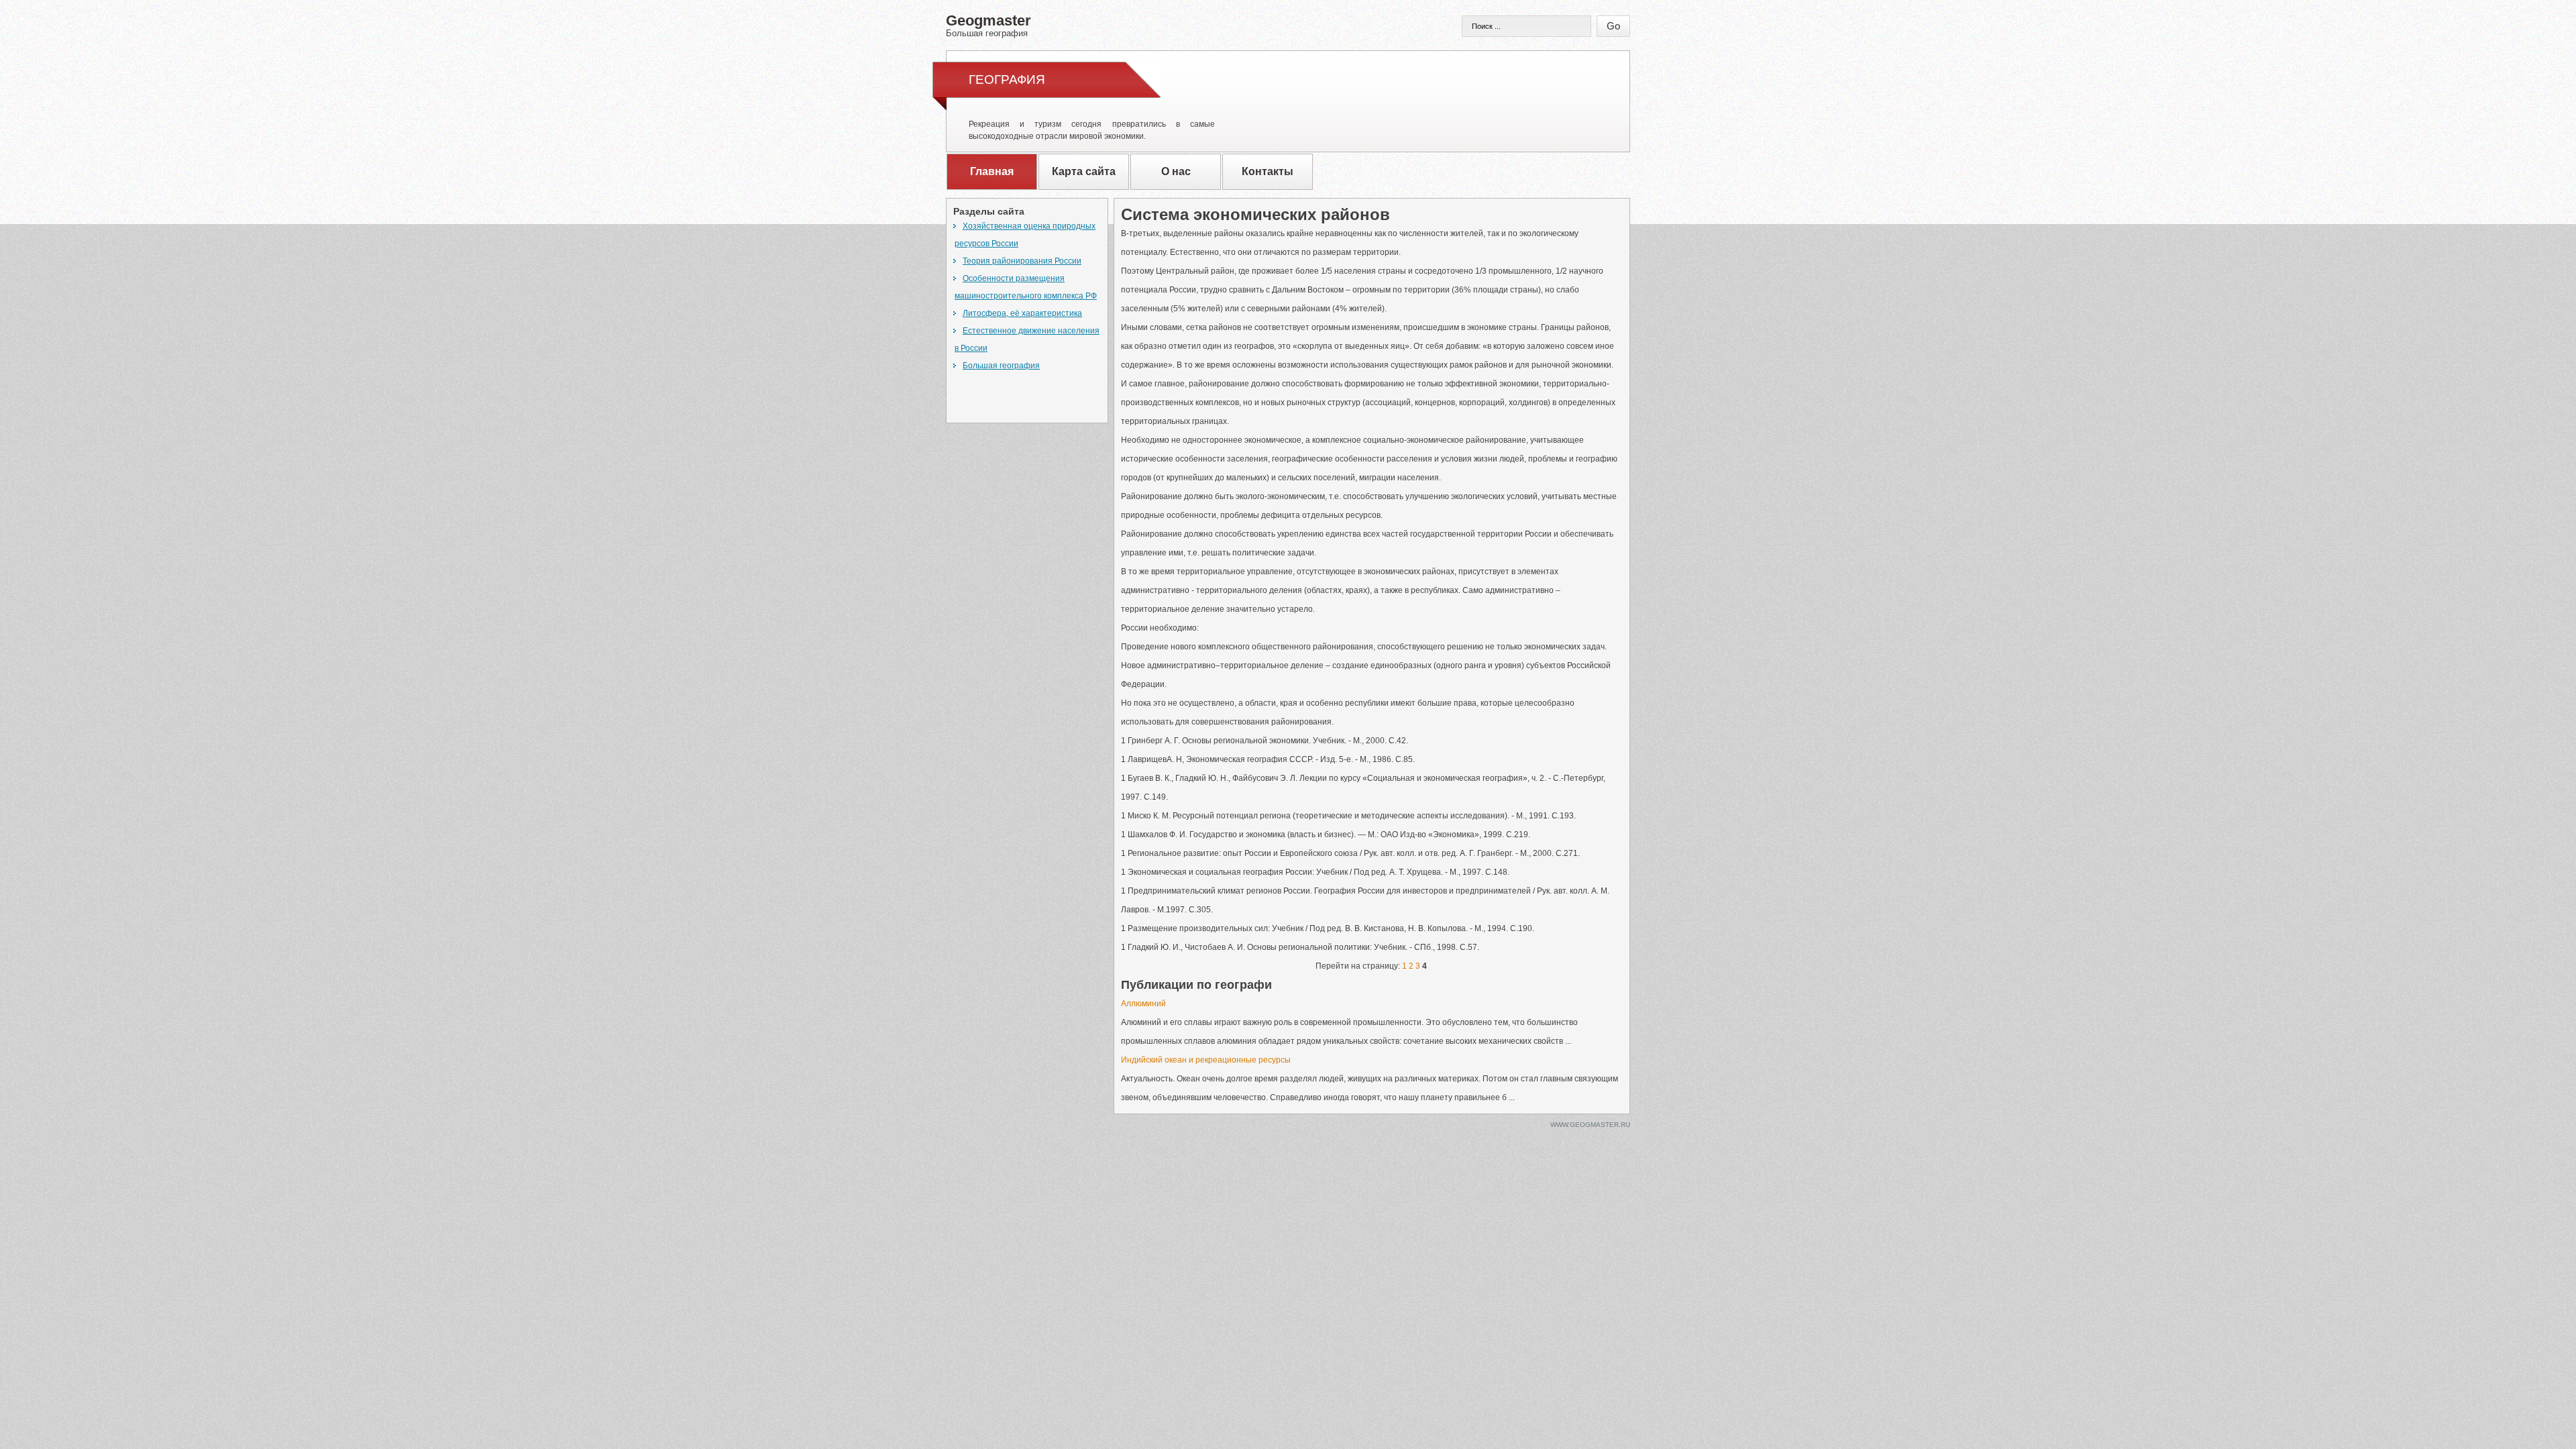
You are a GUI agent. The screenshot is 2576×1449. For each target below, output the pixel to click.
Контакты (1268, 171)
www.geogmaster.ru (1590, 1125)
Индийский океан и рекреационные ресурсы (1206, 1060)
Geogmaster (988, 25)
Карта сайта (1084, 171)
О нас (1176, 171)
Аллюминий (1143, 1004)
